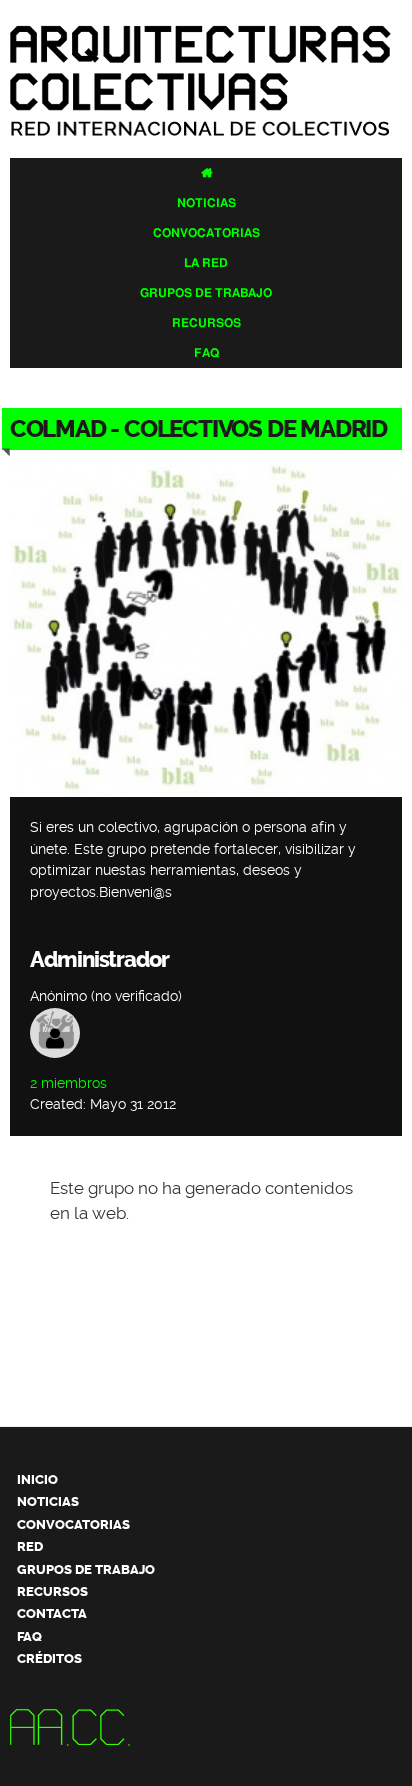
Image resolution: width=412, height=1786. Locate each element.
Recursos (206, 323)
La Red (206, 263)
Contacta (52, 1613)
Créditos (49, 1658)
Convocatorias (206, 233)
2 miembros (68, 1083)
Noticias (206, 203)
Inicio (37, 1479)
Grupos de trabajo (206, 293)
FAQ (206, 353)
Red (30, 1546)
